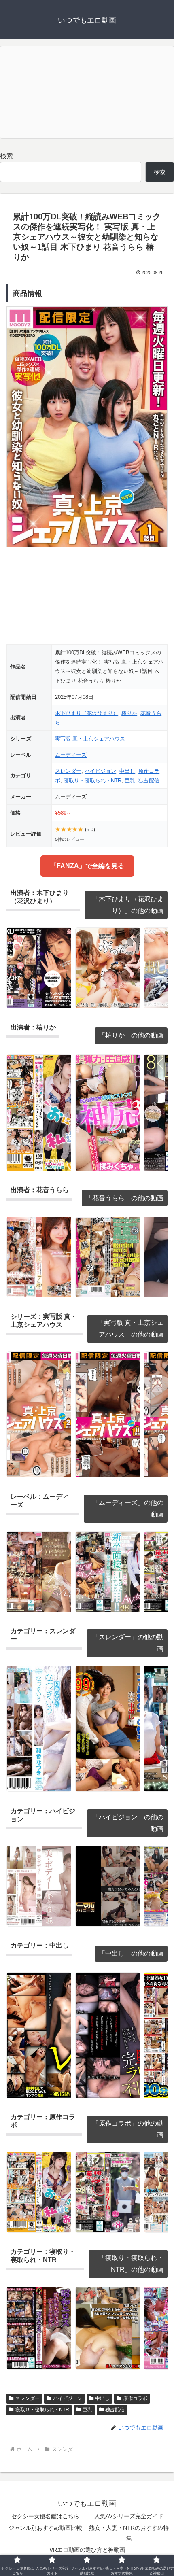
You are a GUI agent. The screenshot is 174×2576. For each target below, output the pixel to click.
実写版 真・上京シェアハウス (90, 739)
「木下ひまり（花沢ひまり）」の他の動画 (128, 905)
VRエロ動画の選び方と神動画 (87, 2550)
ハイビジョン (100, 771)
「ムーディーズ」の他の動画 (128, 1509)
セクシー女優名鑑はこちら (45, 2516)
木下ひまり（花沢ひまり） (87, 713)
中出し (127, 771)
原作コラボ (135, 2398)
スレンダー (68, 771)
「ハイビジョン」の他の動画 (128, 1823)
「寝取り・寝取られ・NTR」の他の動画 (131, 2264)
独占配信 (149, 780)
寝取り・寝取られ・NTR (92, 780)
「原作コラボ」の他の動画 (128, 2129)
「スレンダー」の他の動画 (128, 1643)
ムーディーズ (71, 755)
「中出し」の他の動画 (131, 1953)
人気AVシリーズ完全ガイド (129, 2516)
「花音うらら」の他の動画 (125, 1198)
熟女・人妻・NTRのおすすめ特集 (129, 2533)
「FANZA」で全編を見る (87, 866)
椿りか (129, 713)
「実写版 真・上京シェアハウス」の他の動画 (130, 1328)
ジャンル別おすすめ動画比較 (45, 2528)
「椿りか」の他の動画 (131, 1035)
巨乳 (130, 780)
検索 (6, 156)
